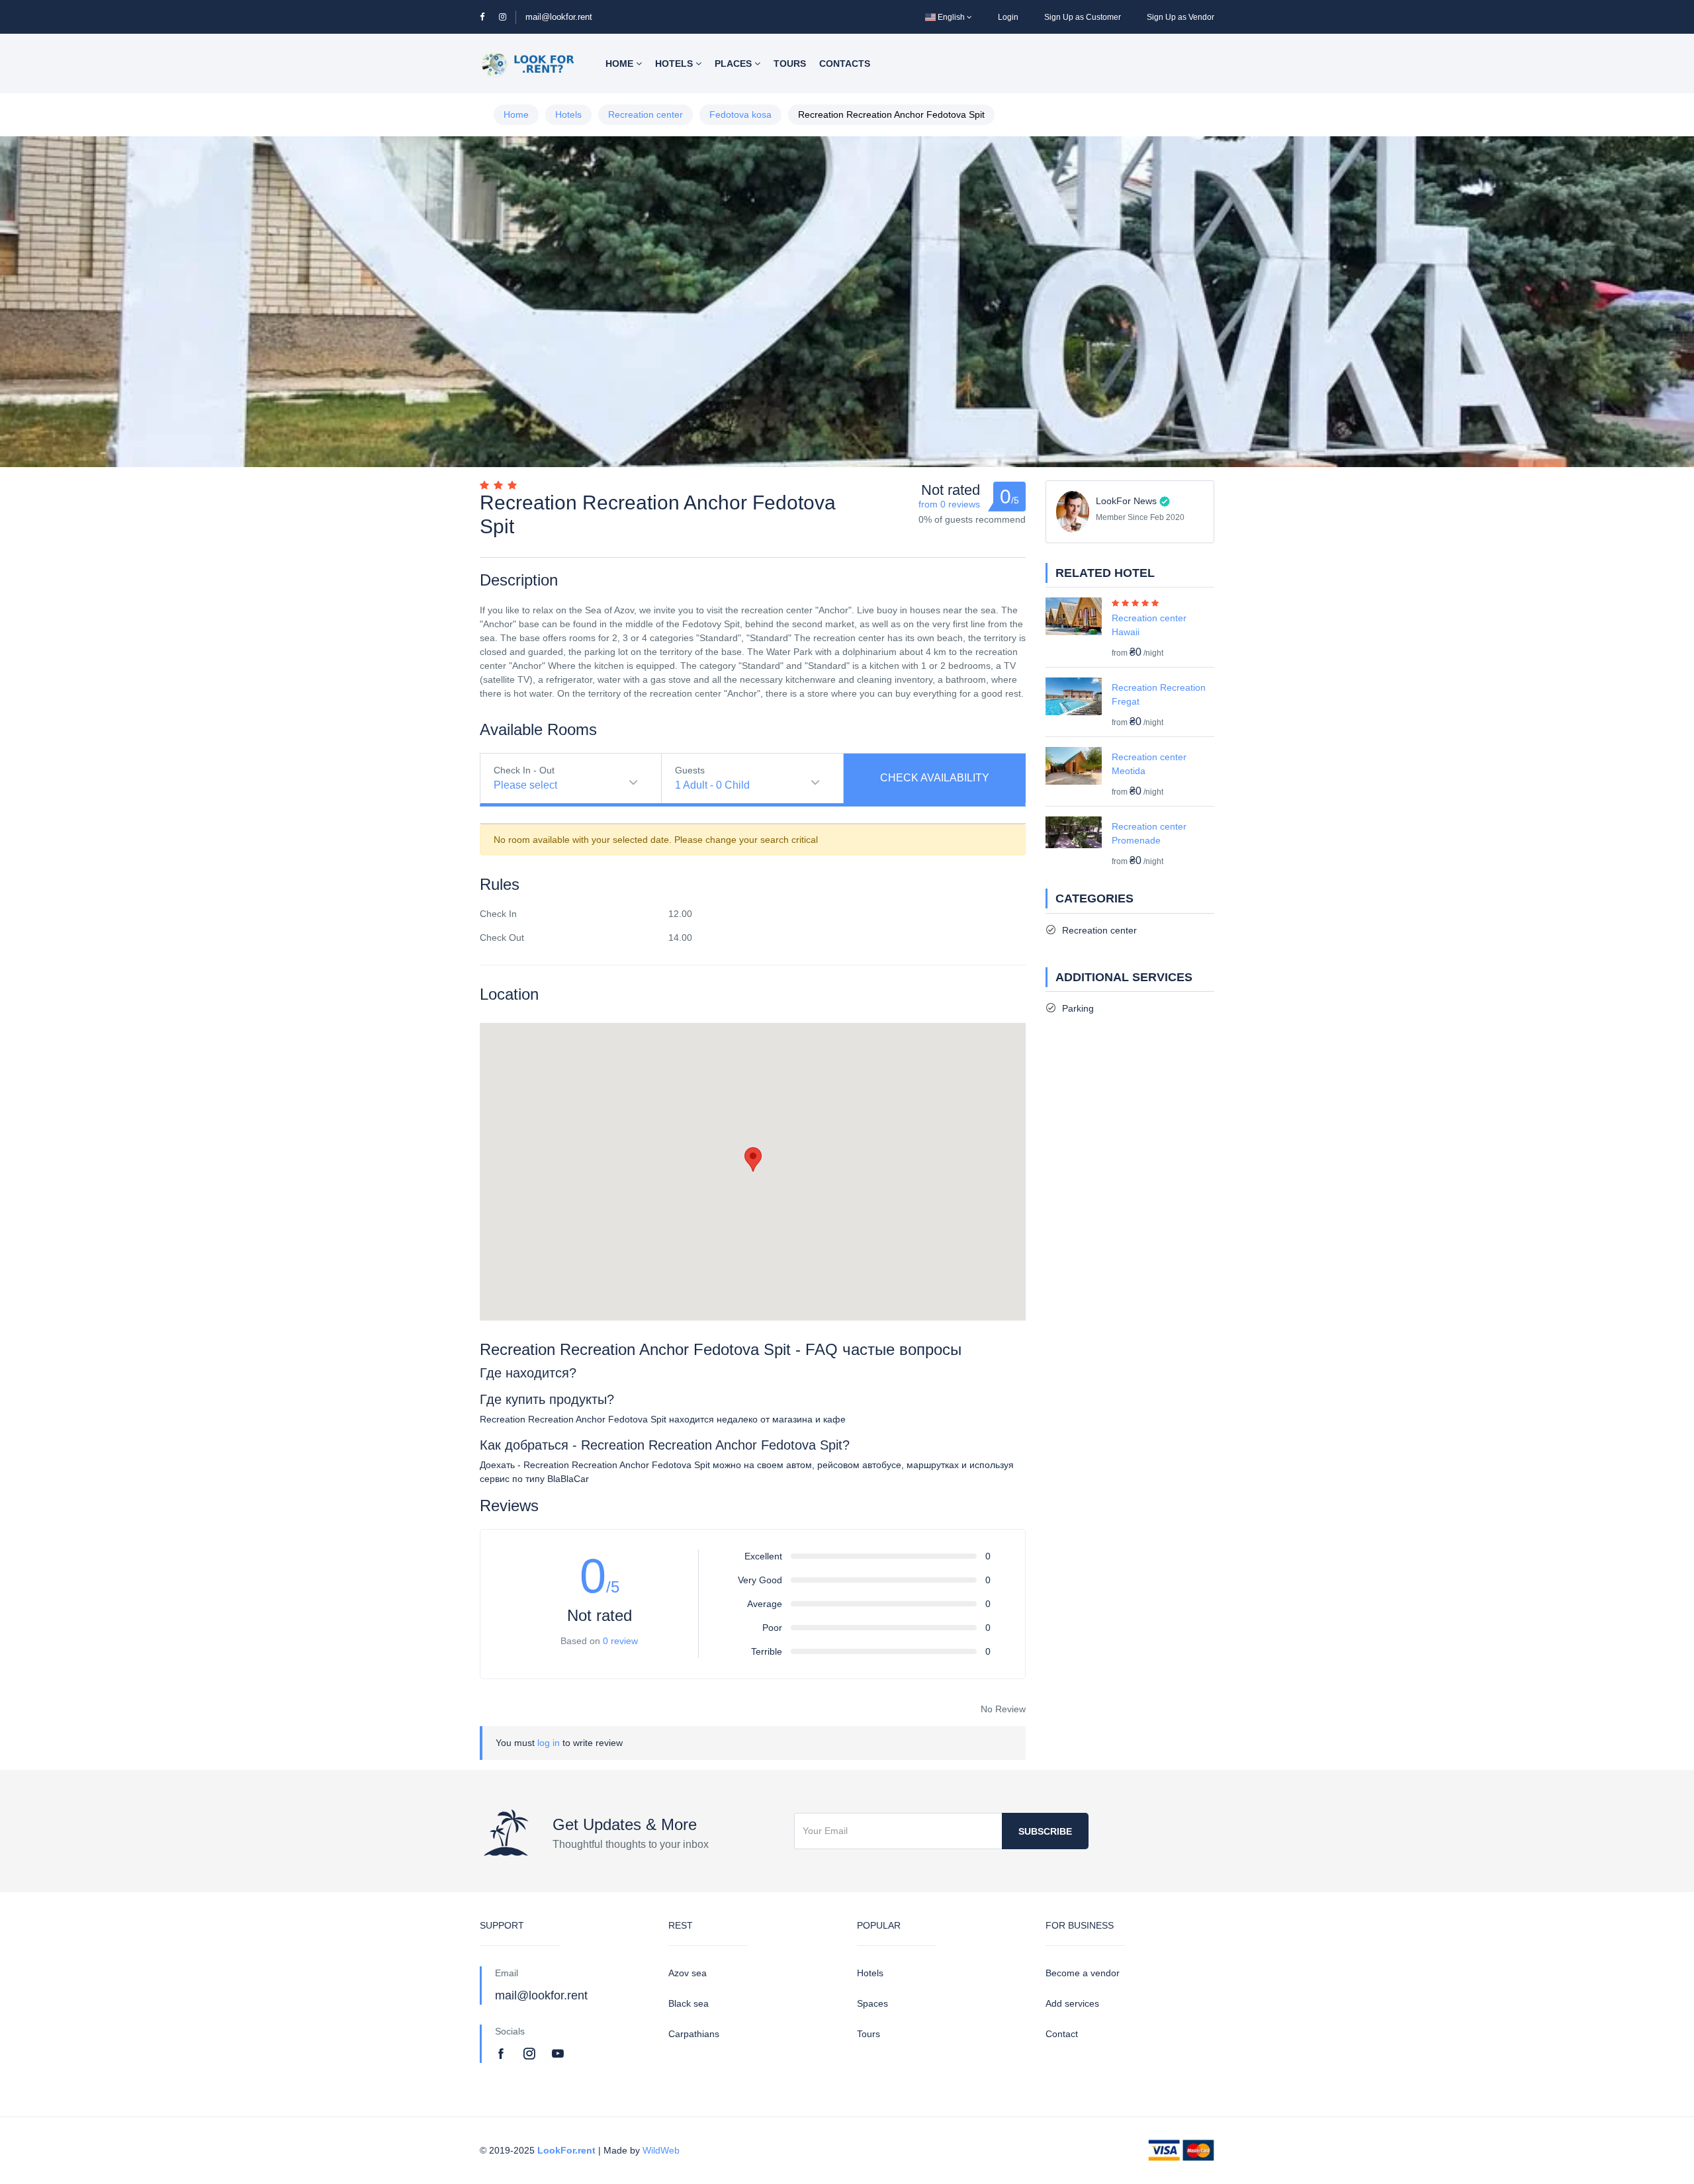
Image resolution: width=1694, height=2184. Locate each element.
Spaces (872, 2003)
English (951, 17)
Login (1008, 17)
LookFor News (1126, 501)
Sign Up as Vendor (1181, 17)
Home (621, 64)
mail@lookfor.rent (559, 17)
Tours (790, 64)
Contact (1062, 2034)
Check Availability (935, 778)
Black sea (689, 2003)
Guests (690, 770)
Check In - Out (524, 770)
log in (549, 1743)
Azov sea (688, 1973)
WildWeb (661, 2150)
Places (735, 64)
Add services (1072, 2003)
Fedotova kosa (740, 114)
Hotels (675, 64)
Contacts (845, 64)
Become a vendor (1083, 1973)
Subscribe (1045, 1831)
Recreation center (646, 114)
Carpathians (694, 2034)
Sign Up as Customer (1083, 17)
